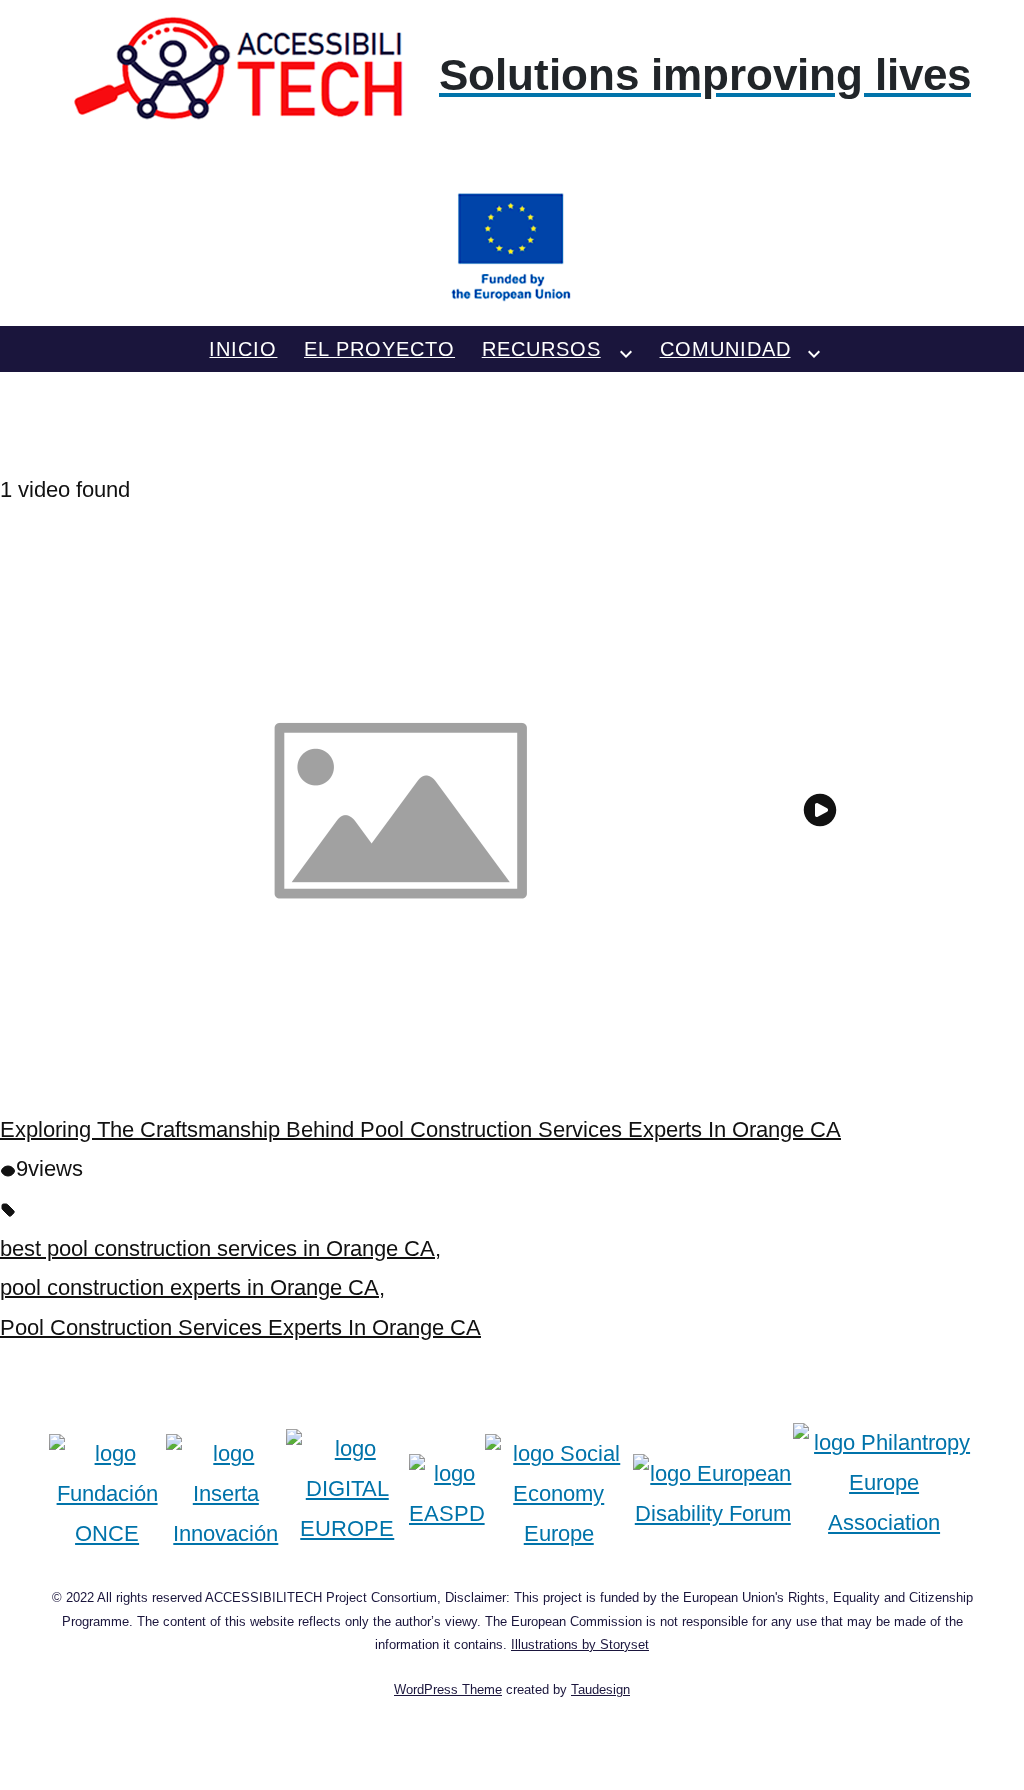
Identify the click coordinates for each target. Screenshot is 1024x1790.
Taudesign (600, 1689)
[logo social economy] (559, 1493)
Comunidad (725, 349)
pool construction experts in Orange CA (189, 1287)
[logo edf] (713, 1493)
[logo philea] (884, 1493)
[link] (512, 160)
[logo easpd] (447, 1493)
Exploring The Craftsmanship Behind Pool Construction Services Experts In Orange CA (420, 1129)
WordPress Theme (448, 1689)
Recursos (541, 349)
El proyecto (379, 349)
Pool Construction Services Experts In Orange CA (240, 1327)
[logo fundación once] (107, 1493)
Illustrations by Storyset (580, 1644)
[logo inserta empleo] (226, 1493)
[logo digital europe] (347, 1493)
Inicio (243, 349)
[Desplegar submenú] (626, 349)
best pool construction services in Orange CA (217, 1248)
